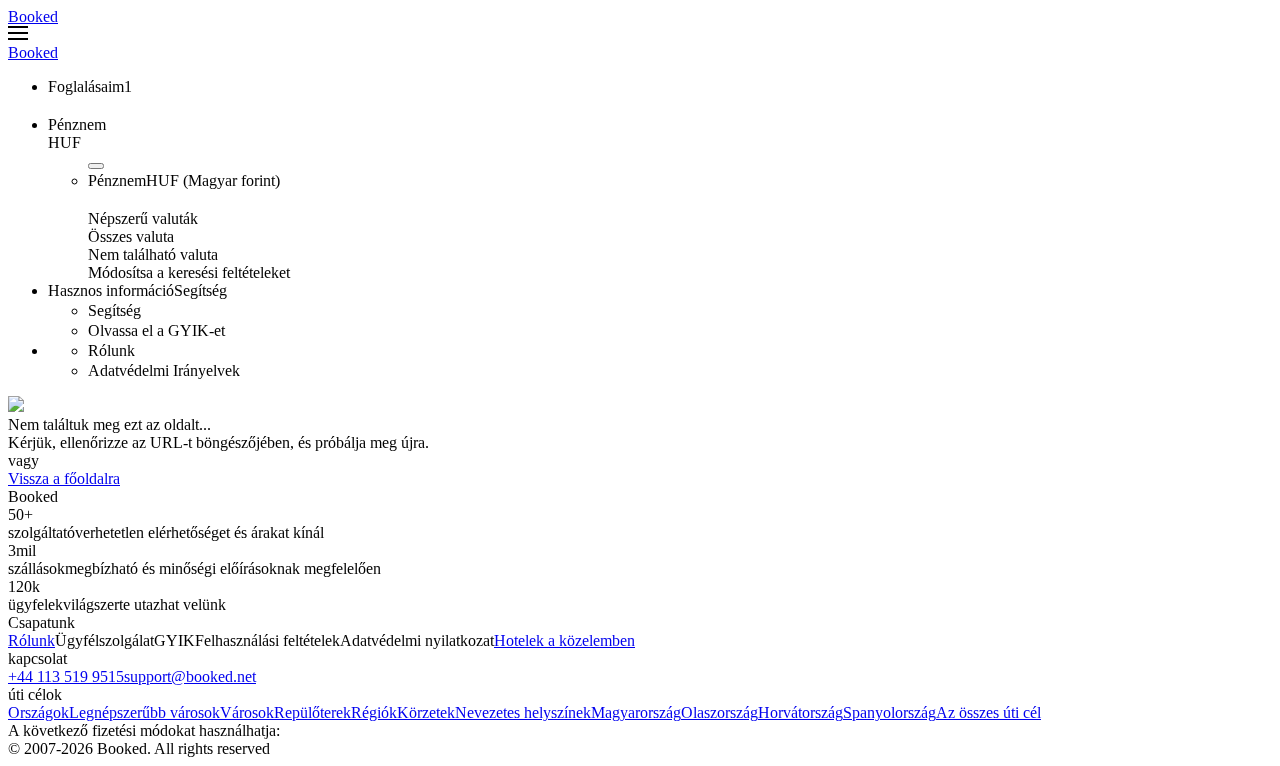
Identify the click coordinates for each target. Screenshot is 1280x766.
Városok (247, 712)
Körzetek (426, 712)
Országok (38, 712)
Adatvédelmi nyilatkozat (417, 640)
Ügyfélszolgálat (104, 640)
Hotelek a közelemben (564, 640)
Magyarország (636, 712)
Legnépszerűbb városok (144, 712)
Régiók (374, 712)
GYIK (174, 640)
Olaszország (719, 712)
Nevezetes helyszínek (523, 712)
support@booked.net (190, 676)
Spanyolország (889, 712)
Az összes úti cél (988, 712)
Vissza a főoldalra (64, 478)
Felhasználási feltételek (267, 640)
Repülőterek (312, 712)
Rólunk (31, 640)
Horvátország (800, 712)
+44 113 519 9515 (66, 676)
